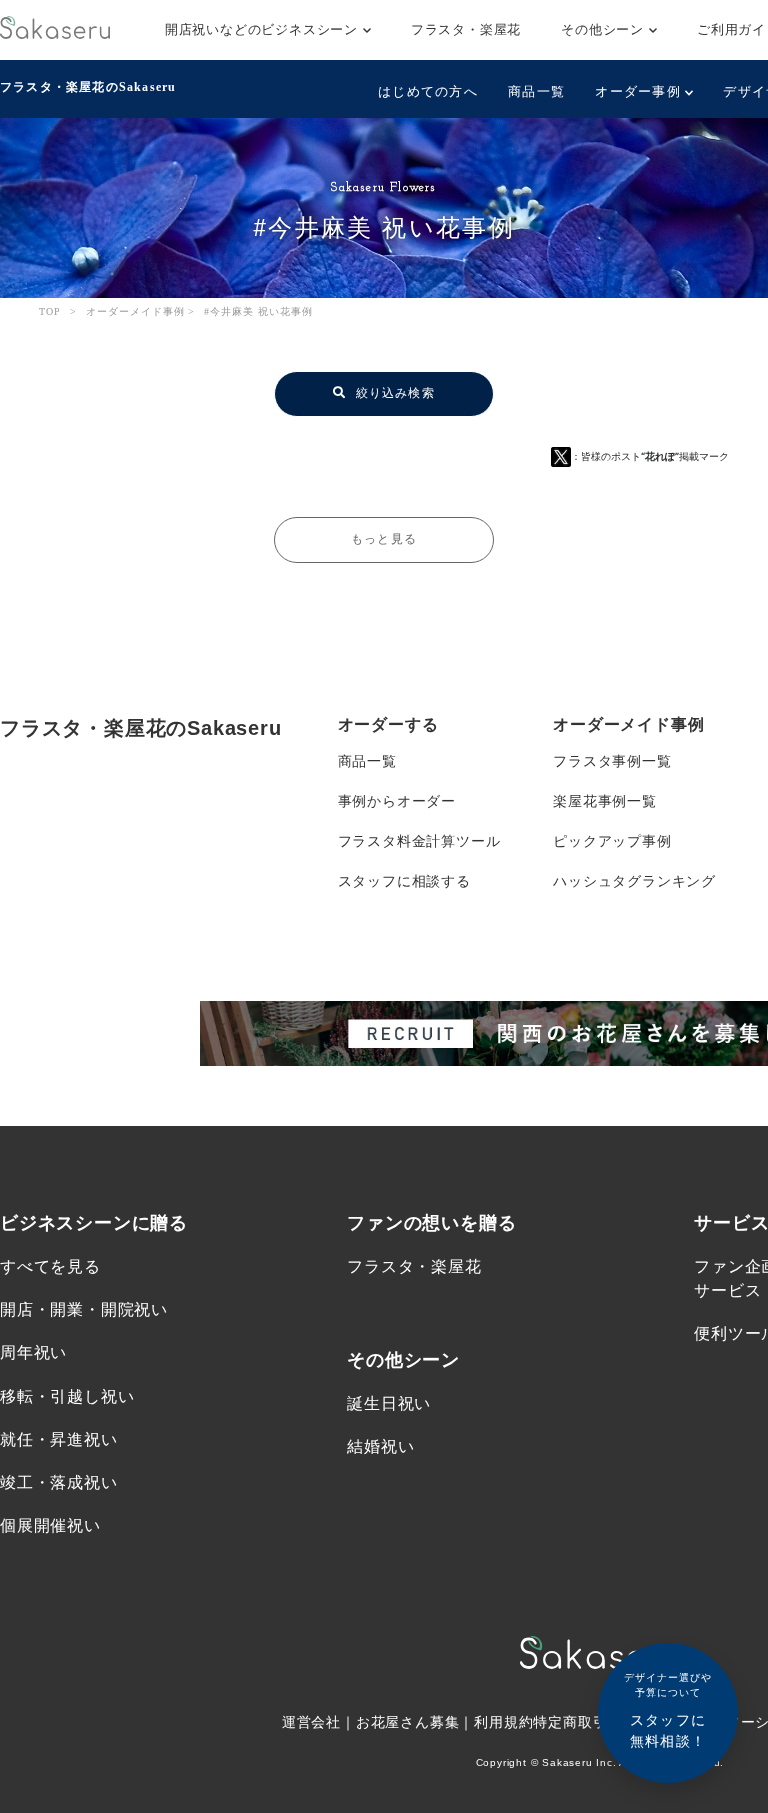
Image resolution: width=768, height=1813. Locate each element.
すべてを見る (50, 1266)
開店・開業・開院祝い (84, 1309)
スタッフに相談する (404, 881)
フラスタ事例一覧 (612, 761)
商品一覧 (536, 91)
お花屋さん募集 (408, 1722)
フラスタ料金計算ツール (419, 841)
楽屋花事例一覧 (605, 801)
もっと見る (384, 539)
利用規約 (503, 1722)
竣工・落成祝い (59, 1482)
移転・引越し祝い (67, 1396)
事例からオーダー (397, 801)
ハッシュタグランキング (634, 881)
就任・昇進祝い (59, 1439)
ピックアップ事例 (612, 841)
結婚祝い (380, 1446)
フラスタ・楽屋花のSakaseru (88, 87)
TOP (50, 311)
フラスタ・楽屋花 (466, 29)
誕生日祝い (389, 1403)
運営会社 (311, 1722)
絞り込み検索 (392, 393)
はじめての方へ (428, 91)
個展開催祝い (50, 1525)
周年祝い (33, 1352)
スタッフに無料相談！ (668, 1710)
